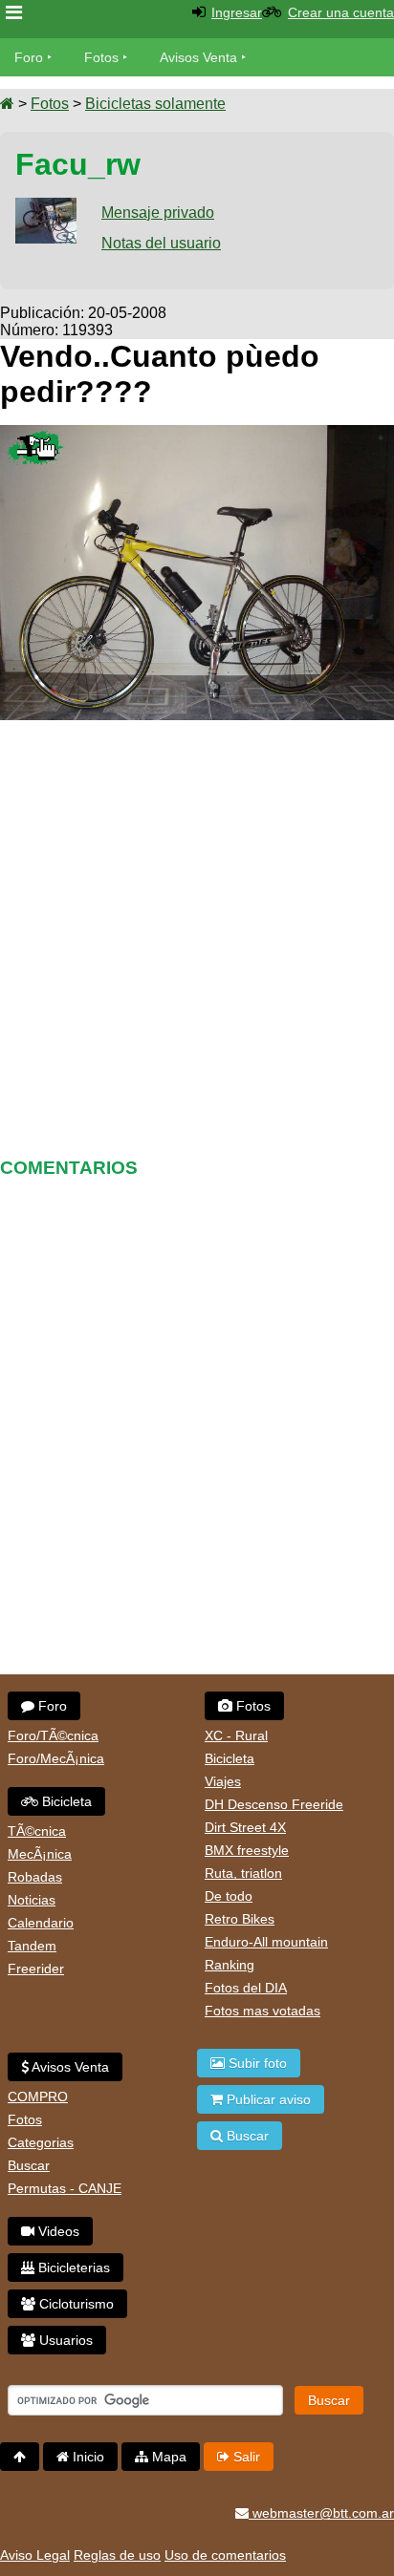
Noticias (32, 1900)
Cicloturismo (75, 2304)
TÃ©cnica (37, 1831)
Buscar (29, 2165)
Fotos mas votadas (263, 2011)
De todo (229, 1896)
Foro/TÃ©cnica (53, 1735)
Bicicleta (65, 1801)
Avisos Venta (198, 57)
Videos (57, 2231)
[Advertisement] (197, 932)
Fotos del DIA (246, 1988)
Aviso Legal (35, 2555)
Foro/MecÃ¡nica (56, 1758)
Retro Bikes (240, 1919)
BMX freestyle (247, 1850)
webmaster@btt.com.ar (321, 2513)
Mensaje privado (158, 213)
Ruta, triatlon (243, 1873)
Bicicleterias (72, 2267)
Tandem (32, 1946)
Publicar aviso (267, 2099)
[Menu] (14, 13)
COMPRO (38, 2097)
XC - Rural (236, 1735)
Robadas (35, 1877)
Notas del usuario (161, 243)
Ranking (230, 1965)
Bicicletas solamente (155, 104)
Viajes (223, 1781)
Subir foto (256, 2063)
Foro (29, 57)
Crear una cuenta (341, 12)
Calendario (41, 1923)
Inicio (87, 2457)
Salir (245, 2457)
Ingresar (237, 12)
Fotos (101, 57)
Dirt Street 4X (245, 1827)
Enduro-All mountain (266, 1942)
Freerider (36, 1969)
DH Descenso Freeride (274, 1804)
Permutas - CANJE (65, 2188)
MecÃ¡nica (40, 1854)
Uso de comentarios (225, 2555)
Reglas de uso (117, 2555)
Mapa (167, 2457)
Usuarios (64, 2340)
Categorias (41, 2142)
